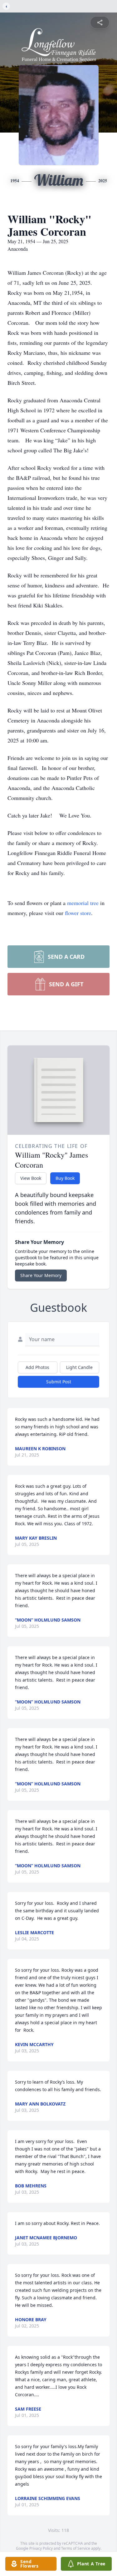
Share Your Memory (41, 1275)
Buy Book (65, 1178)
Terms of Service (76, 2548)
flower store (78, 913)
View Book (31, 1178)
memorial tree (83, 903)
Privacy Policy (41, 2548)
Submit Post (59, 1382)
